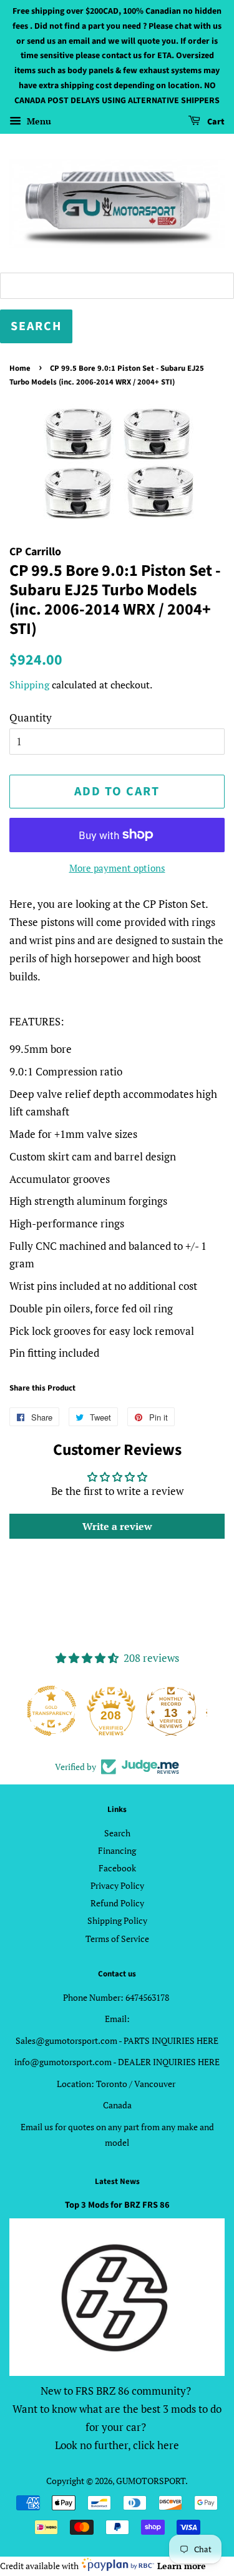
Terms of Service (117, 1939)
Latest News (117, 2181)
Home (20, 368)
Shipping (29, 685)
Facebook (117, 1868)
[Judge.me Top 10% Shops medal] (177, 1711)
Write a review (117, 1526)
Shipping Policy (117, 1920)
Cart (215, 122)
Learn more (182, 2566)
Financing (117, 1850)
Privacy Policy (117, 1885)
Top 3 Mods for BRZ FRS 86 (117, 2205)
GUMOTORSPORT (151, 2481)
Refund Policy (117, 1903)
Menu (38, 121)
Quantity (31, 717)
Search (117, 1833)
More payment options (117, 868)
